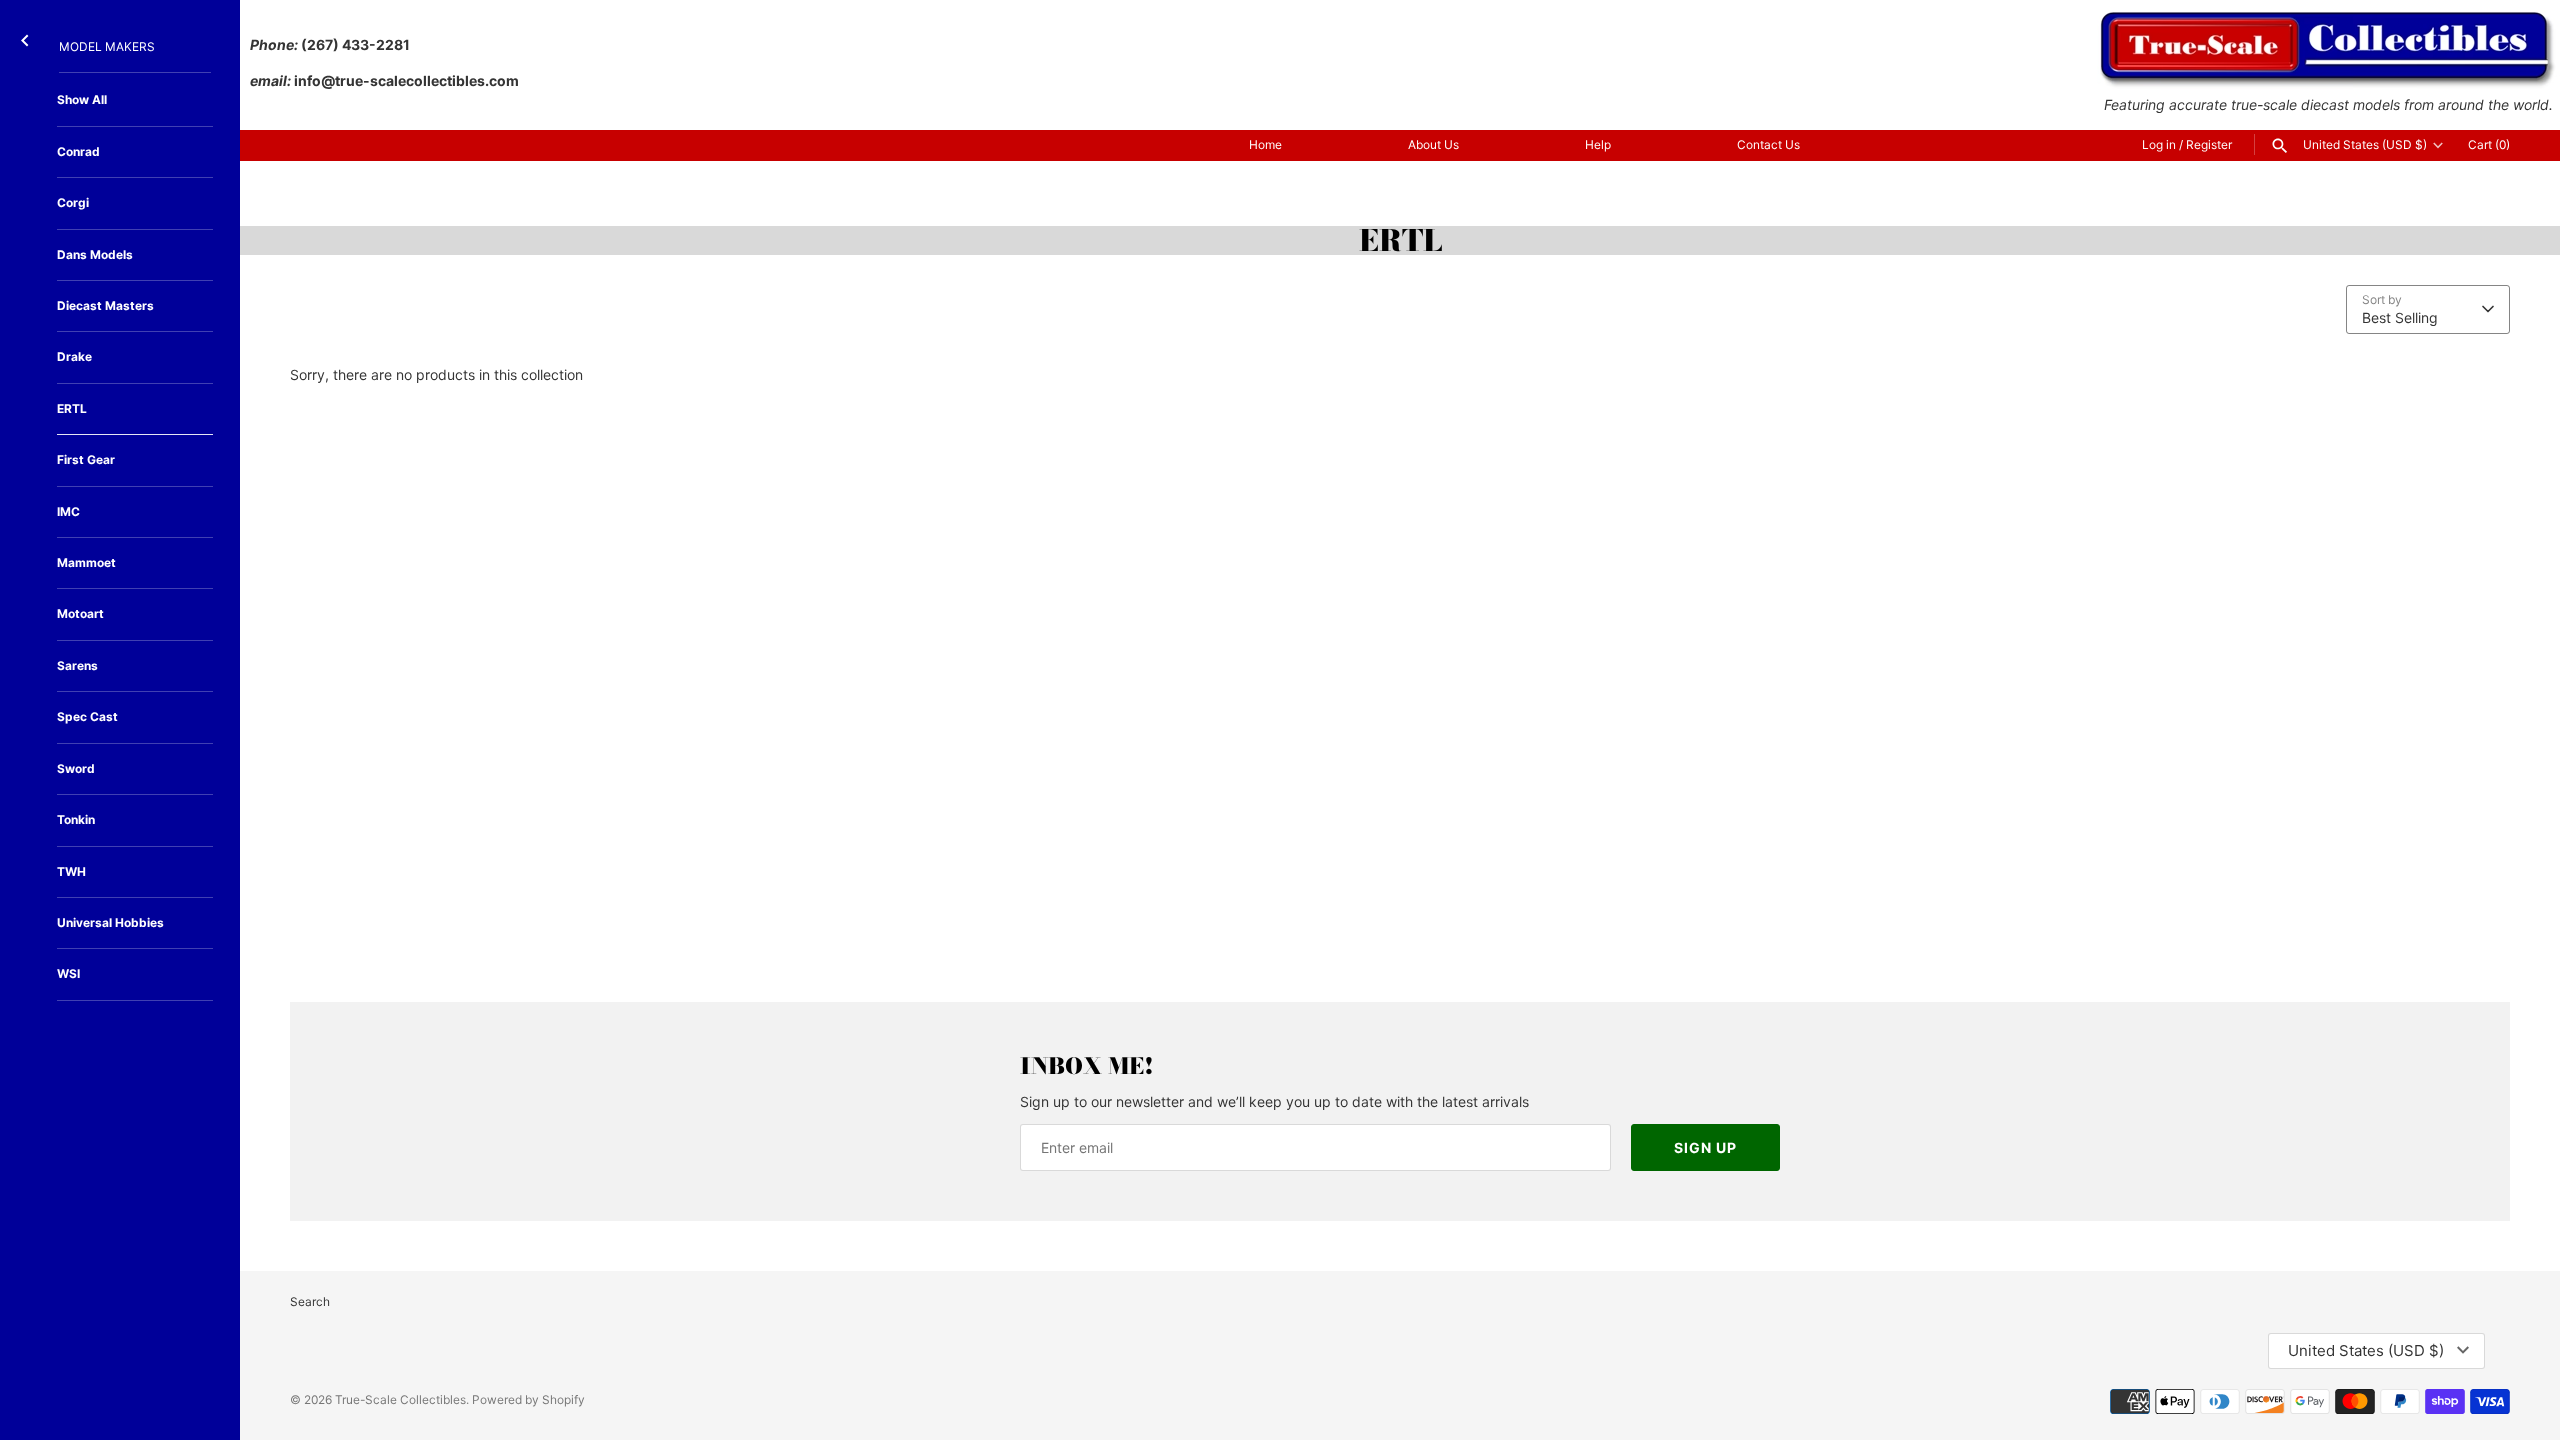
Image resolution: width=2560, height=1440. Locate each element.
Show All (82, 99)
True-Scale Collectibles (400, 1399)
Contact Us (1768, 144)
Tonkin (76, 819)
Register (2209, 144)
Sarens (77, 665)
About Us (1433, 144)
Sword (76, 768)
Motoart (80, 613)
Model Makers (107, 46)
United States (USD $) (2365, 145)
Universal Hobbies (110, 922)
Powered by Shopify (528, 1399)
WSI (68, 973)
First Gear (86, 459)
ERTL (72, 408)
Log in (2159, 144)
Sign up (1705, 1147)
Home (1265, 144)
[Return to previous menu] (25, 36)
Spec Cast (87, 716)
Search (310, 1301)
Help (1598, 144)
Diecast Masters (105, 305)
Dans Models (95, 254)
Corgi (73, 202)
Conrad (78, 151)
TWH (71, 871)
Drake (74, 356)
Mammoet (86, 562)
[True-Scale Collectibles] (2328, 20)
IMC (68, 511)
